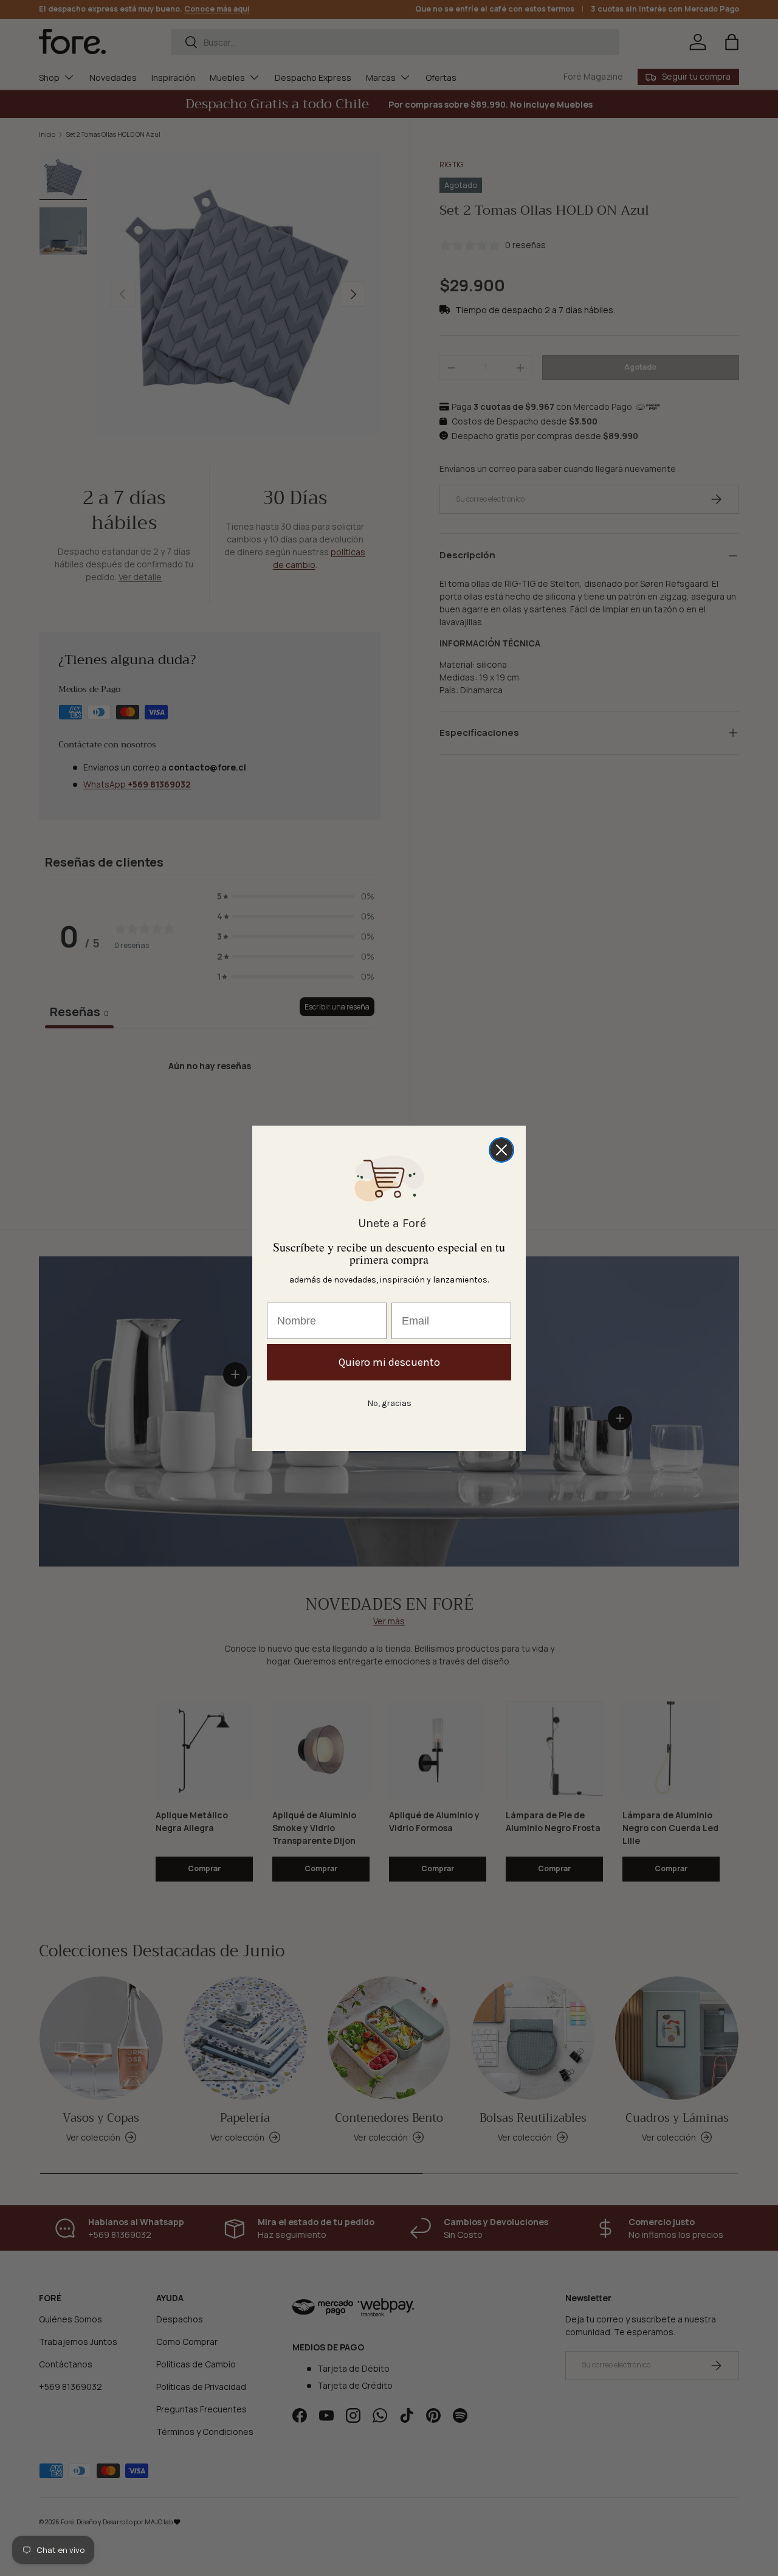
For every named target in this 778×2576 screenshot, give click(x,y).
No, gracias (389, 1403)
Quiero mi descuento (389, 1362)
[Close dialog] (501, 1150)
